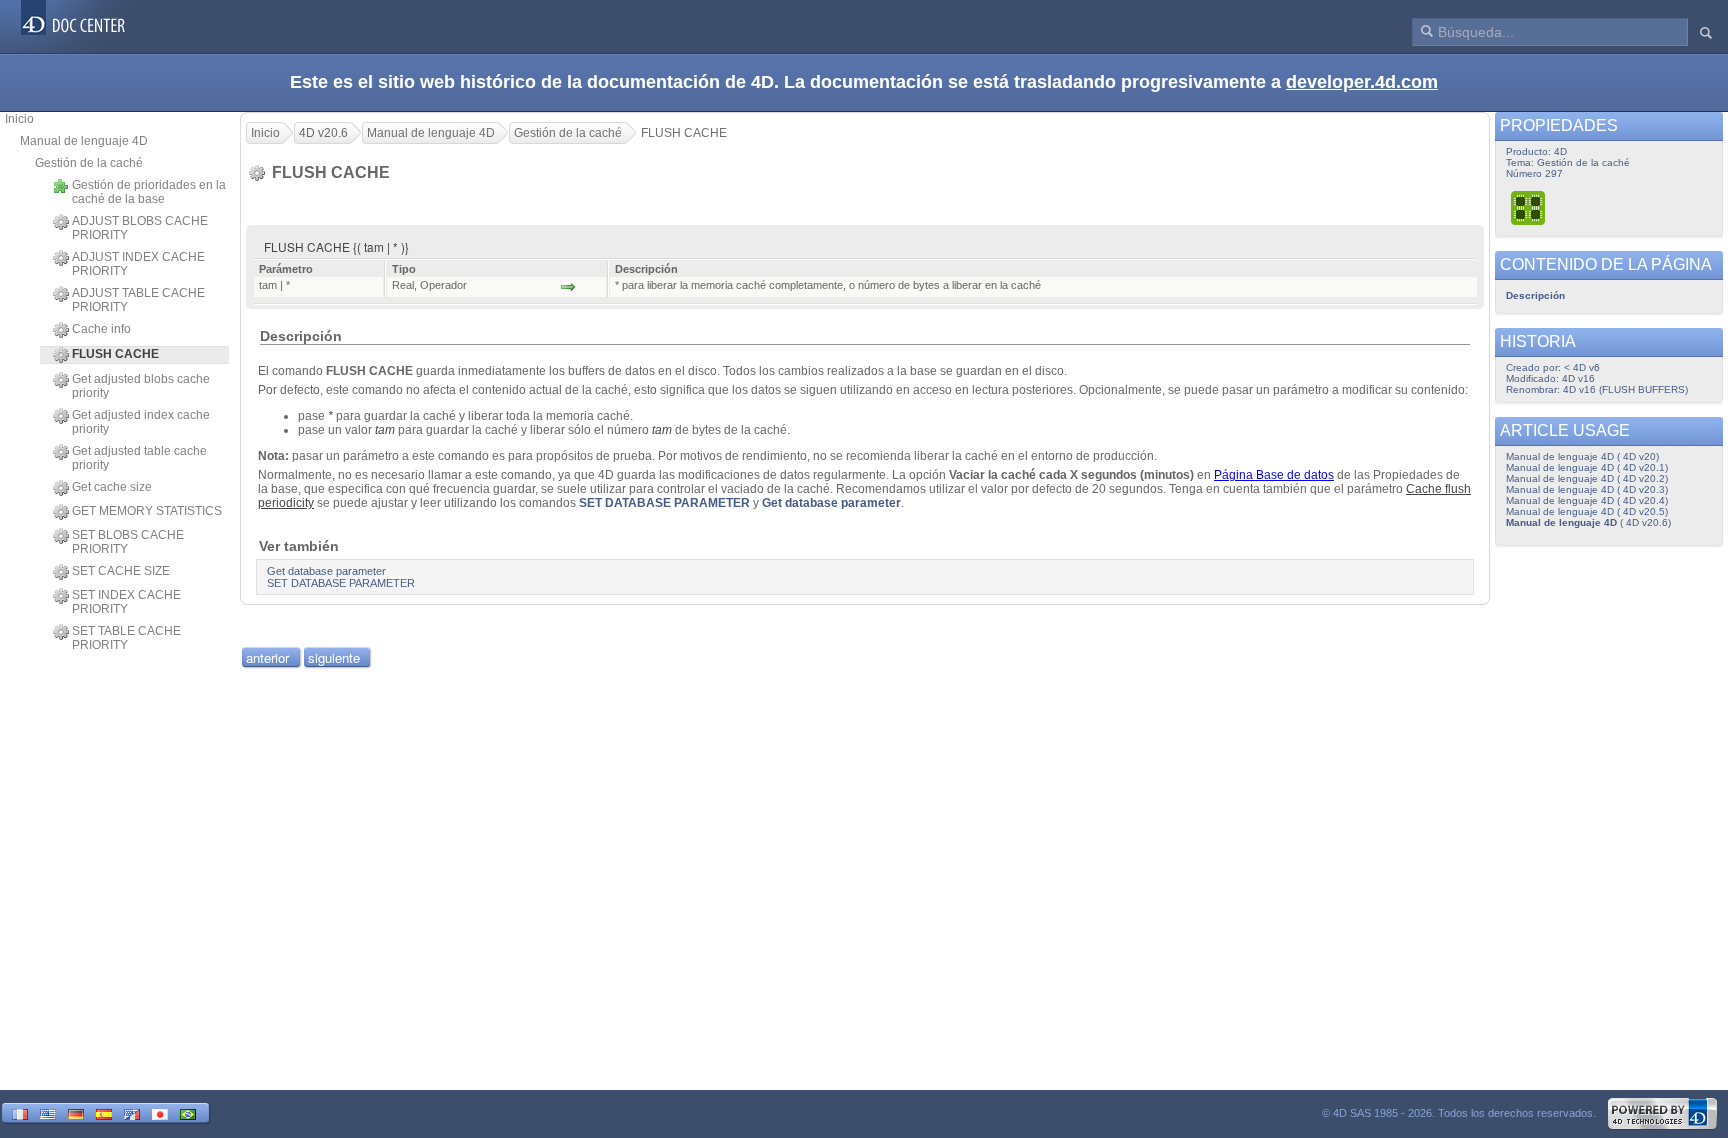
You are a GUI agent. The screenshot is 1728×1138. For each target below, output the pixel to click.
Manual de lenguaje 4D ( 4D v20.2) (1587, 478)
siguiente (334, 657)
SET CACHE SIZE (121, 571)
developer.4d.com (1362, 82)
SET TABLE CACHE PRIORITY (126, 638)
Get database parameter (831, 503)
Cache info (101, 329)
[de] (76, 1112)
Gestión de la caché (89, 163)
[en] (48, 1112)
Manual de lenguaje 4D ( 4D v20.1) (1587, 467)
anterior (267, 657)
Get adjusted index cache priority (141, 422)
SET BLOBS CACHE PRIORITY (128, 542)
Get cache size (112, 487)
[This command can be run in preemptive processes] (1529, 207)
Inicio (19, 119)
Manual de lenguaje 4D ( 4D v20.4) (1587, 500)
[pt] (188, 1112)
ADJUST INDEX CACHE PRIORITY (138, 264)
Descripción (1535, 295)
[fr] (20, 1112)
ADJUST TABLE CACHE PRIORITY (138, 300)
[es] (104, 1112)
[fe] (132, 1112)
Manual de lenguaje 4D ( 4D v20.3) (1587, 489)
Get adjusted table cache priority (139, 458)
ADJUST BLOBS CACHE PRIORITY (140, 228)
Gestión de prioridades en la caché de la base (149, 192)
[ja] (160, 1112)
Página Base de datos (1274, 475)
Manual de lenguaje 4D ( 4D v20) (1582, 456)
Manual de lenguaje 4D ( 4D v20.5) (1587, 511)
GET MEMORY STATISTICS (147, 511)
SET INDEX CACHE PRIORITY (126, 602)
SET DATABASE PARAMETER (664, 503)
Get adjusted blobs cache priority (141, 386)
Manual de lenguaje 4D (84, 141)
